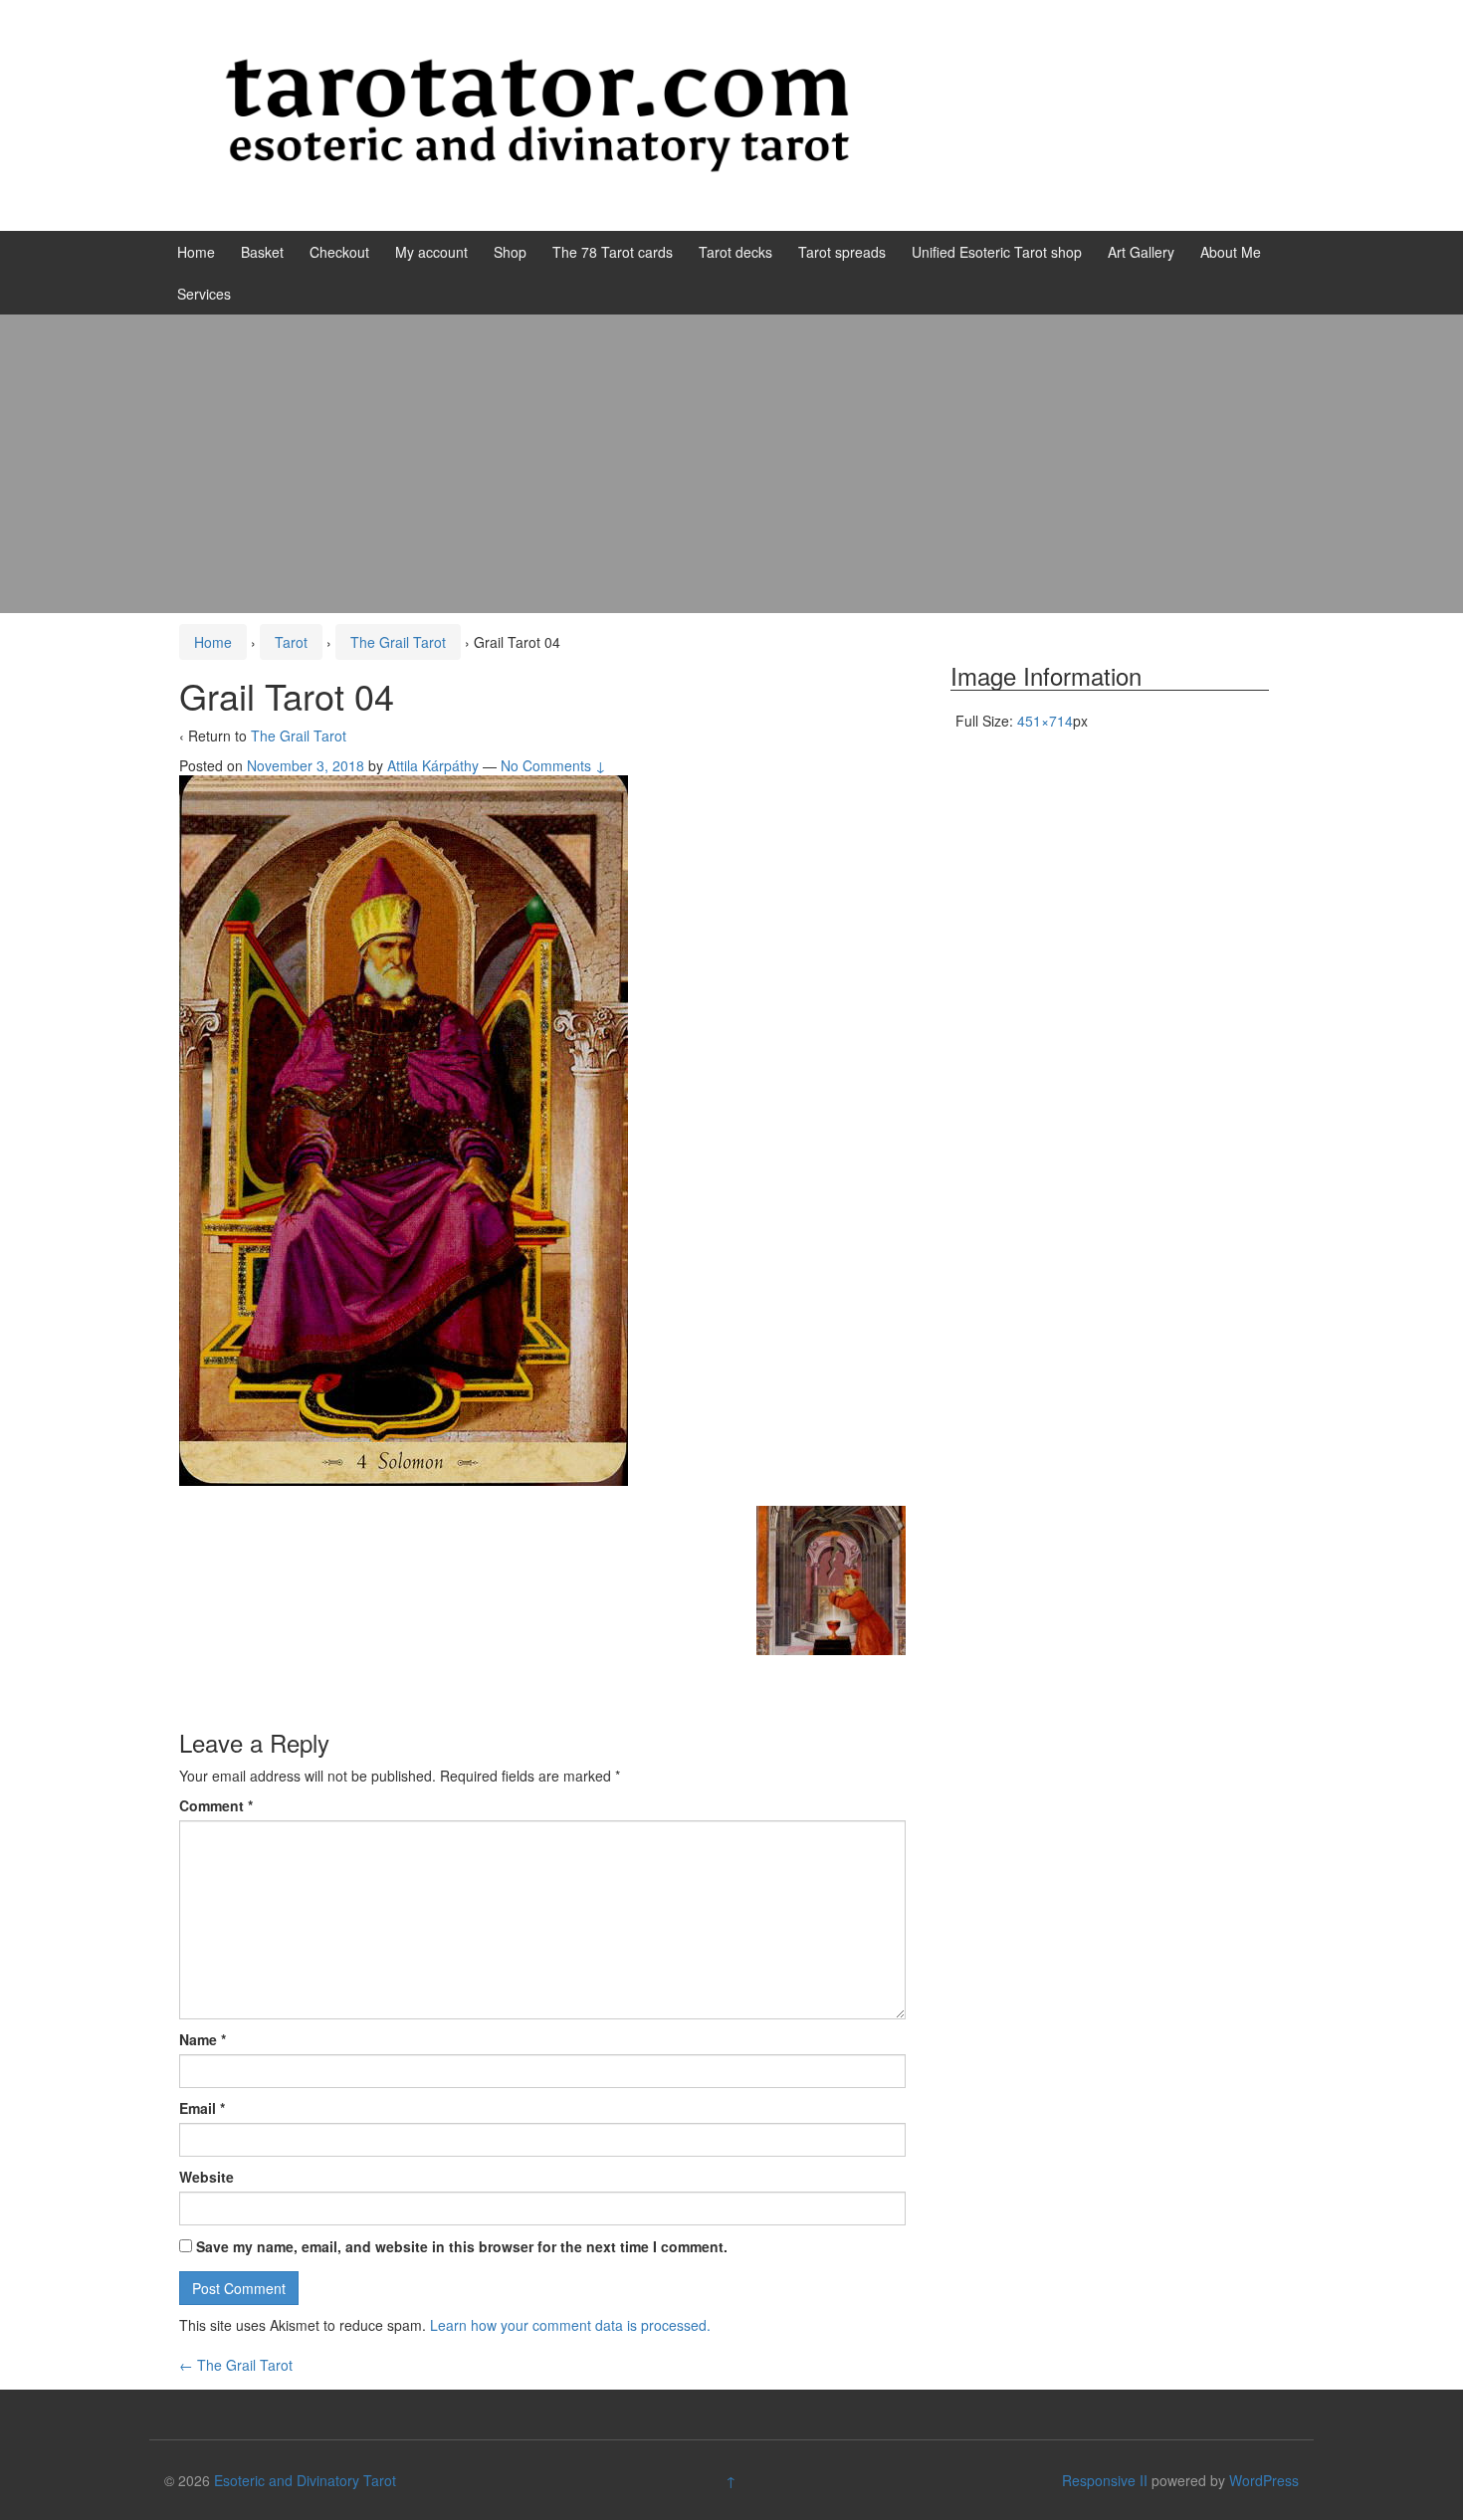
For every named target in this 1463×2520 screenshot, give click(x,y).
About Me (1231, 252)
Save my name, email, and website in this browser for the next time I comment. (462, 2246)
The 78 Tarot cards (613, 252)
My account (431, 252)
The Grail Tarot (398, 642)
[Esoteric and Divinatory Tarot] (537, 113)
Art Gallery (1141, 252)
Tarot (291, 642)
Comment (216, 1805)
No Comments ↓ (553, 765)
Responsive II (1105, 2480)
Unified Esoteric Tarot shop (997, 252)
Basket (262, 252)
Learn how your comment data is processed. (570, 2325)
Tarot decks (735, 252)
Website (207, 2177)
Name (203, 2039)
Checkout (339, 252)
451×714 (1045, 721)
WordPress (1264, 2480)
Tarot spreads (842, 252)
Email (202, 2108)
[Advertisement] (731, 464)
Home (196, 252)
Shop (510, 252)
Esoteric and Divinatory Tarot (305, 2480)
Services (204, 294)
